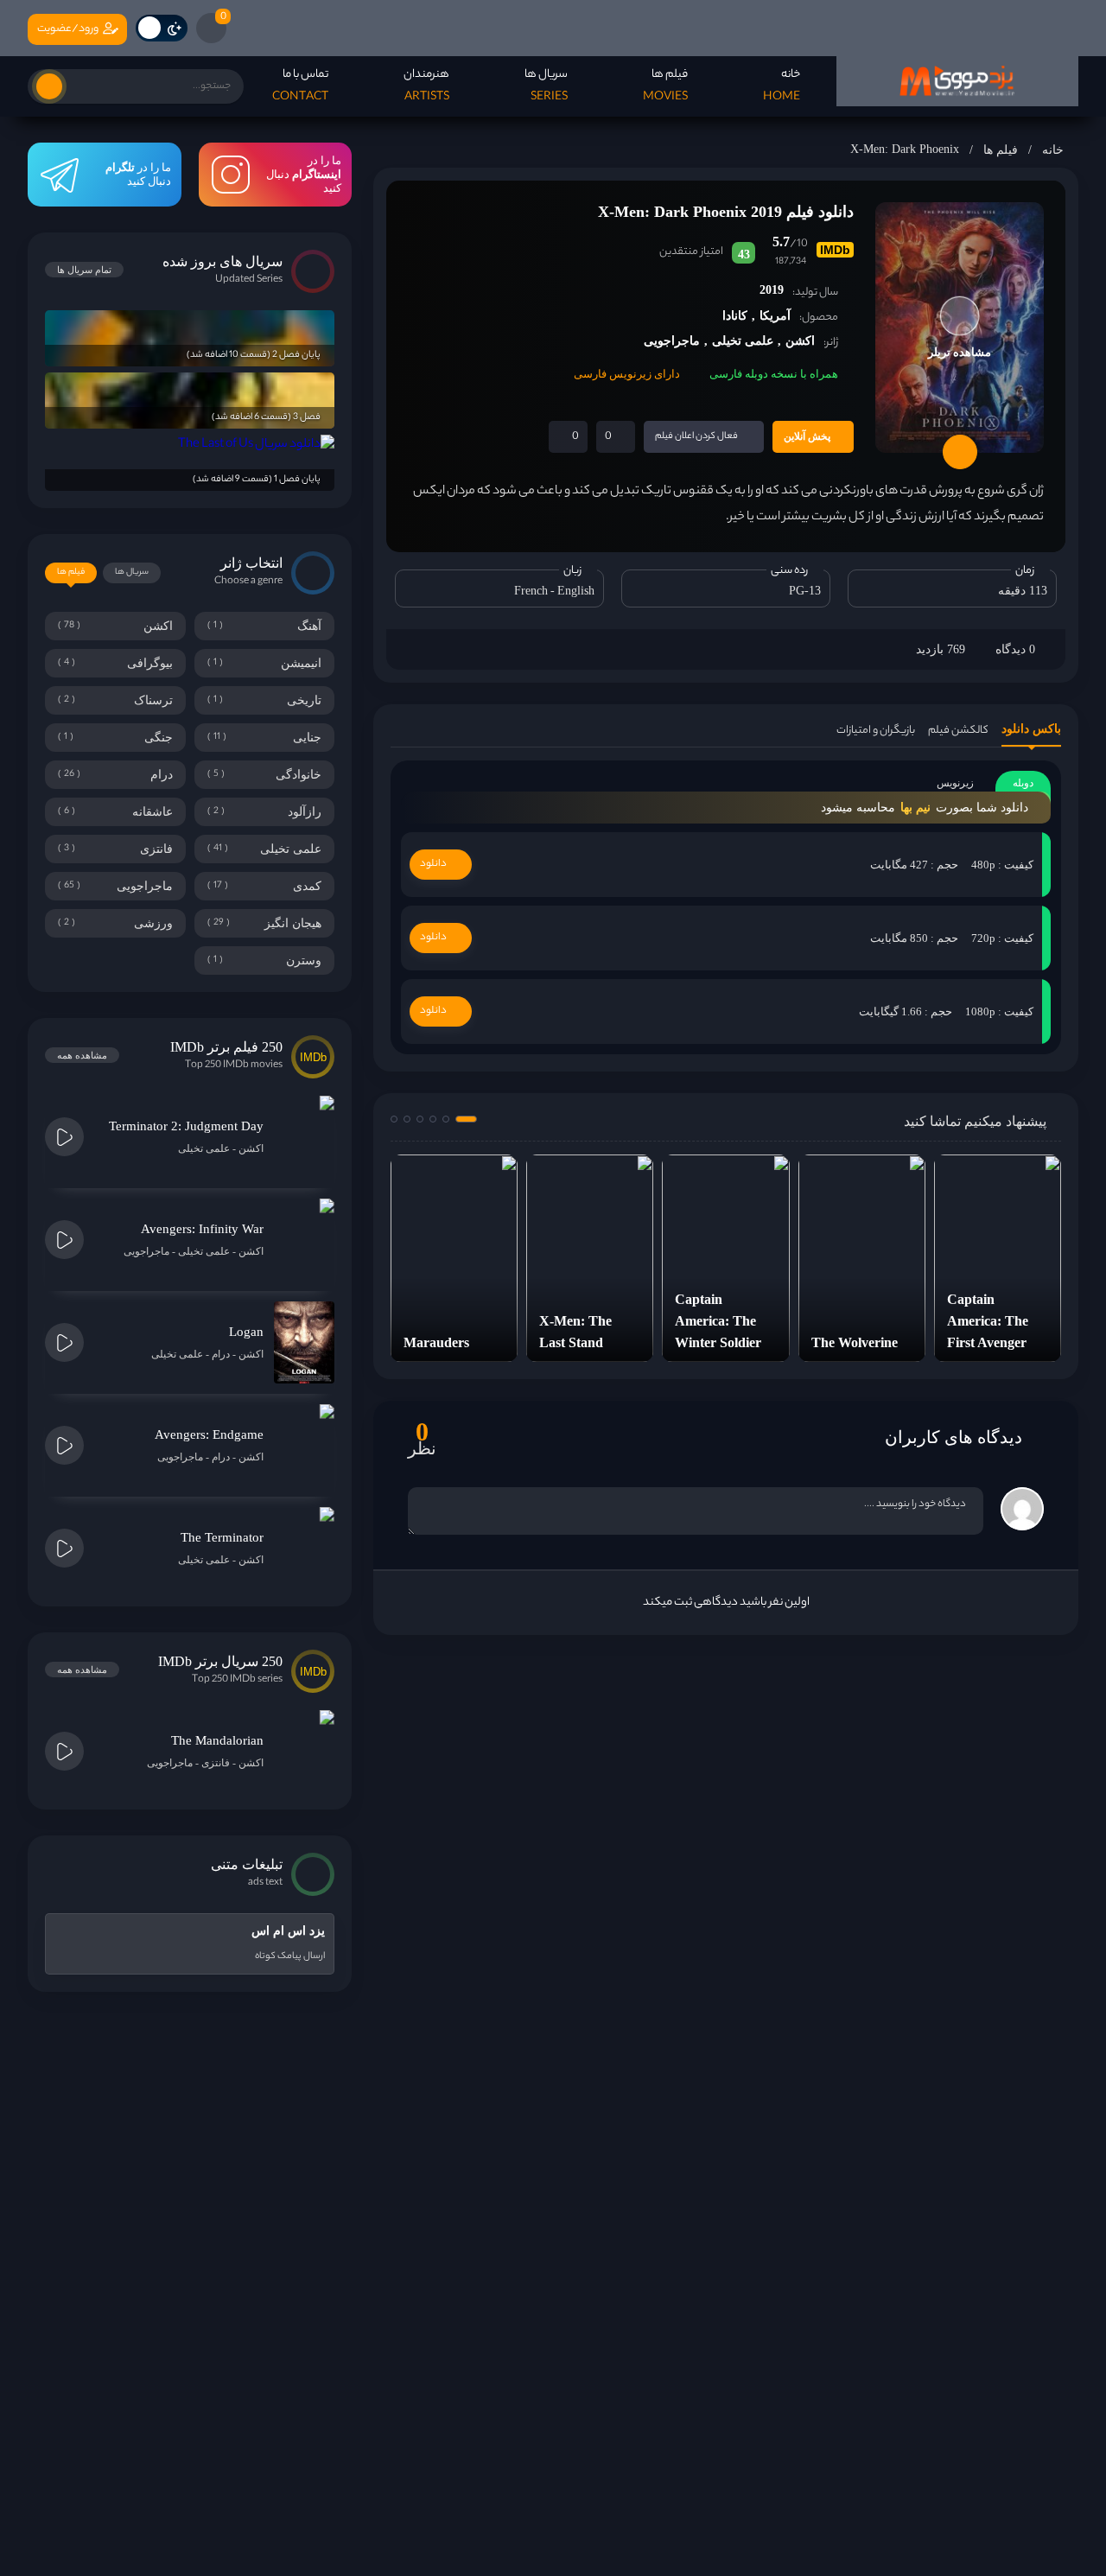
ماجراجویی (672, 341)
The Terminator (222, 1537)
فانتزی (216, 1763)
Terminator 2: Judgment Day (186, 1126)
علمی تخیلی (743, 341)
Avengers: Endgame (209, 1434)
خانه (1053, 150)
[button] (466, 1119)
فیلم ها (1001, 150)
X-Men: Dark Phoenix (905, 149)
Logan (246, 1332)
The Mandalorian (217, 1740)
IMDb (835, 250)
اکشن (800, 341)
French (531, 591)
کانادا (735, 316)
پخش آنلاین (807, 436)
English (576, 591)
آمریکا (775, 316)
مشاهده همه (82, 1055)
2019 (772, 290)
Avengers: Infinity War (202, 1229)
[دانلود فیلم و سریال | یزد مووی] (957, 81)
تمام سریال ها (84, 270)
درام (221, 1354)
